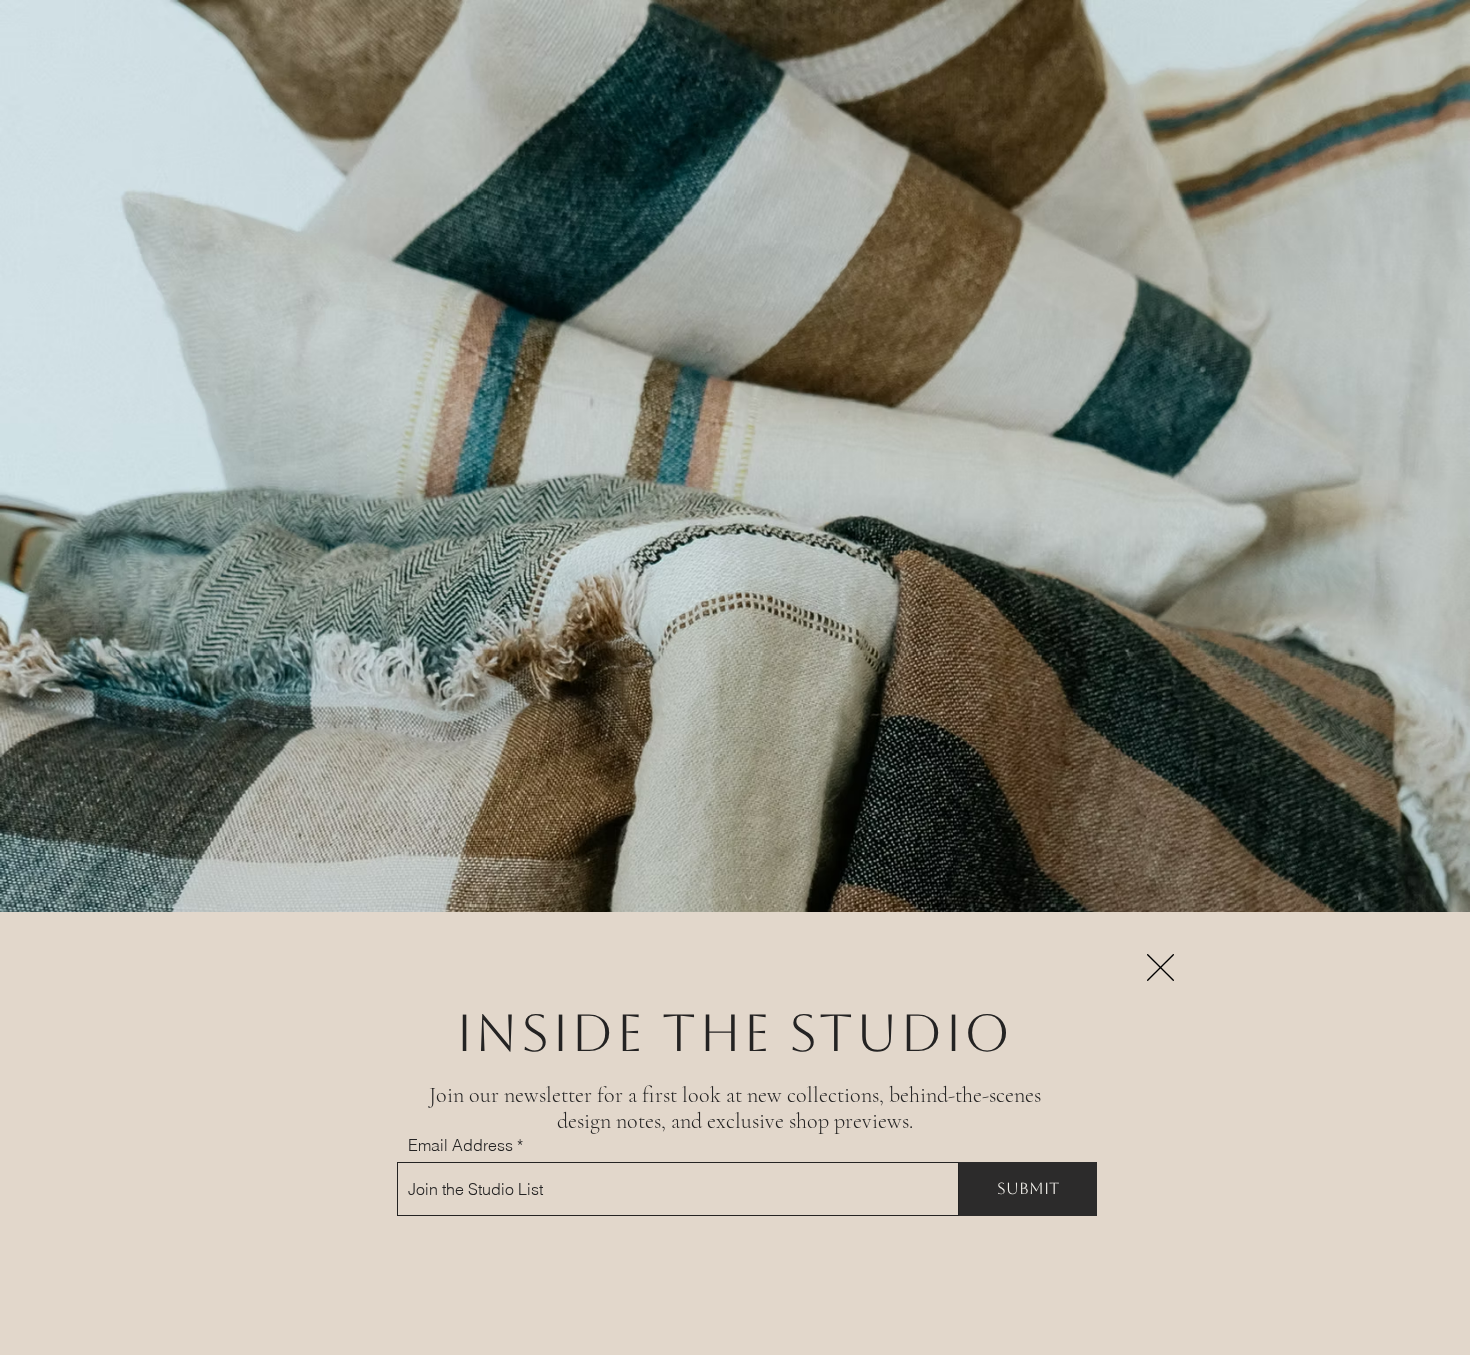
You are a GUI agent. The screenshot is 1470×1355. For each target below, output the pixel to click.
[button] (1160, 967)
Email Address (460, 1145)
